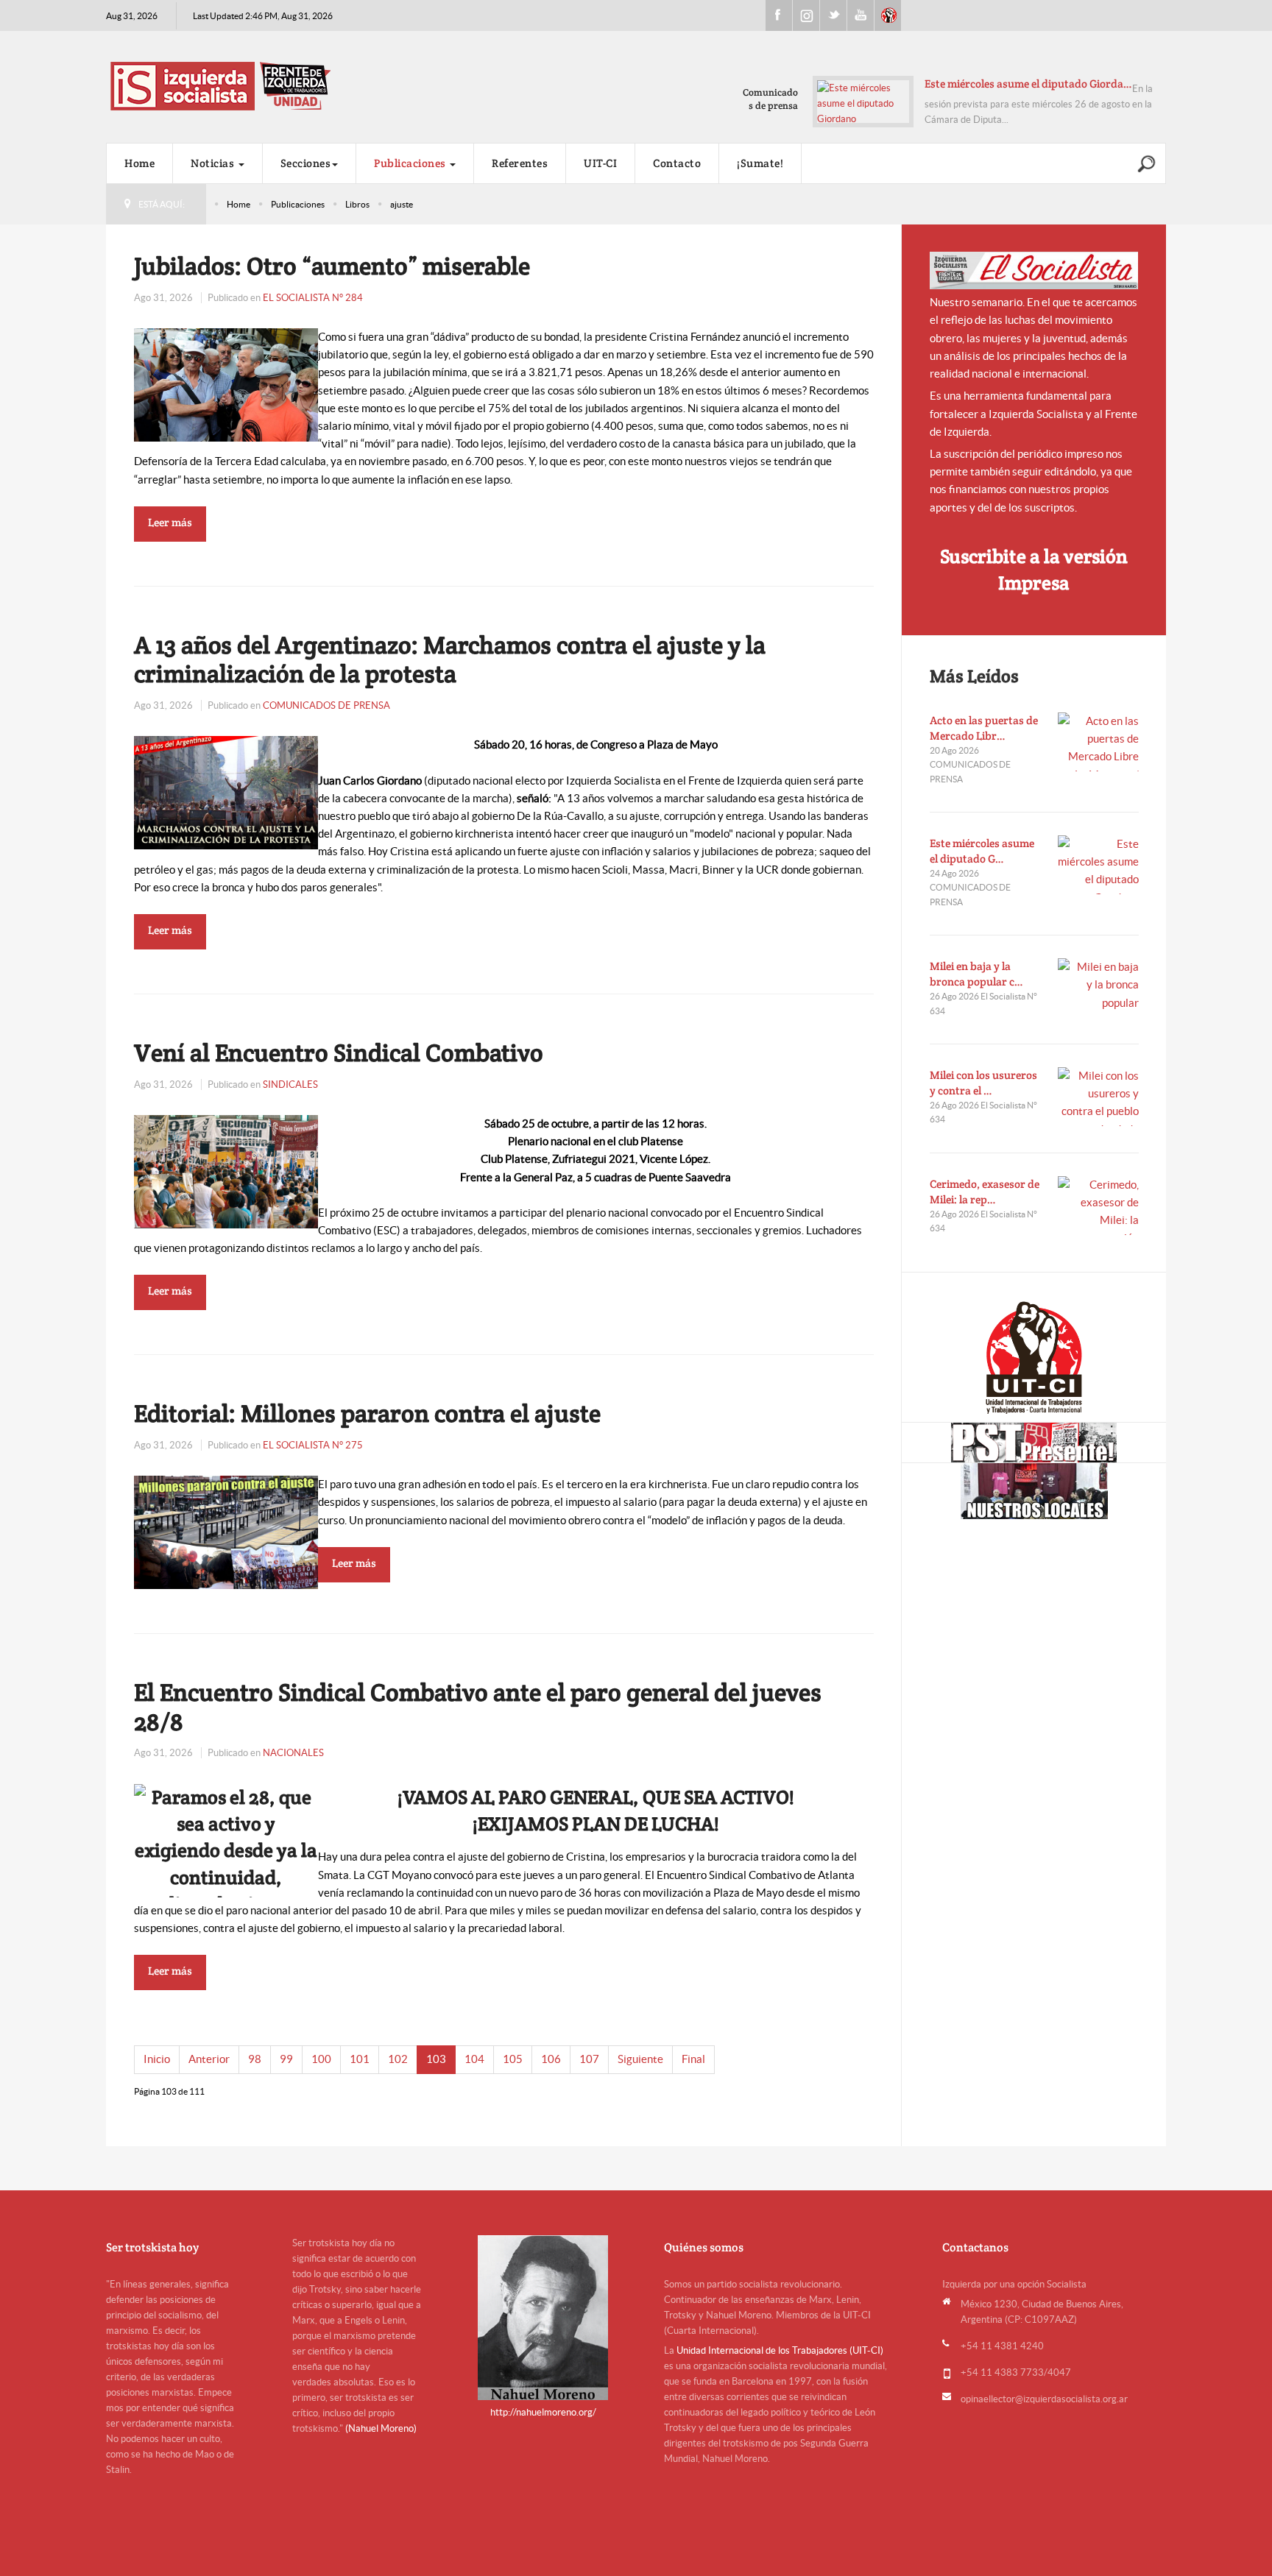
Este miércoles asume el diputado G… (982, 851)
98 (255, 2059)
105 (513, 2059)
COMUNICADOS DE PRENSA (326, 705)
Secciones (306, 163)
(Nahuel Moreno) (381, 2428)
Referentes (520, 163)
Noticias (214, 163)
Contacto (677, 163)
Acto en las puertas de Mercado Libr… (984, 728)
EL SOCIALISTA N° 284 (313, 298)
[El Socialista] (1034, 270)
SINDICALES (290, 1084)
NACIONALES (293, 1753)
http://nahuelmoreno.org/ (543, 2412)
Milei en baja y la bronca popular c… (976, 974)
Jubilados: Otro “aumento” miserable (332, 266)
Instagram (806, 15)
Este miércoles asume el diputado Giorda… (1028, 84)
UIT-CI (888, 15)
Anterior (209, 2059)
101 (360, 2059)
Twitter (833, 15)
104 (474, 2059)
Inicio (157, 2059)
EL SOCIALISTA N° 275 (313, 1445)
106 (551, 2059)
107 (589, 2059)
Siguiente (640, 2059)
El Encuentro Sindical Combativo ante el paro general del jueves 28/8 (478, 1707)
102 (398, 2059)
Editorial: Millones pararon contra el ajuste (367, 1413)
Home (139, 163)
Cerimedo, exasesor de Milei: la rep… (985, 1192)
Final (693, 2059)
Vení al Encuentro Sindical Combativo (339, 1052)
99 (286, 2059)
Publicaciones (411, 163)
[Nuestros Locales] (1034, 1491)
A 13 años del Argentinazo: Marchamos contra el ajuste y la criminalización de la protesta (450, 659)
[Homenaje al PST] (1034, 1443)
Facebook (779, 15)
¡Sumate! (760, 163)
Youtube (861, 15)
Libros (357, 204)
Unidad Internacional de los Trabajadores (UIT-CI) (780, 2350)
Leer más (170, 522)
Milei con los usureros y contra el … (983, 1083)
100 (321, 2059)
